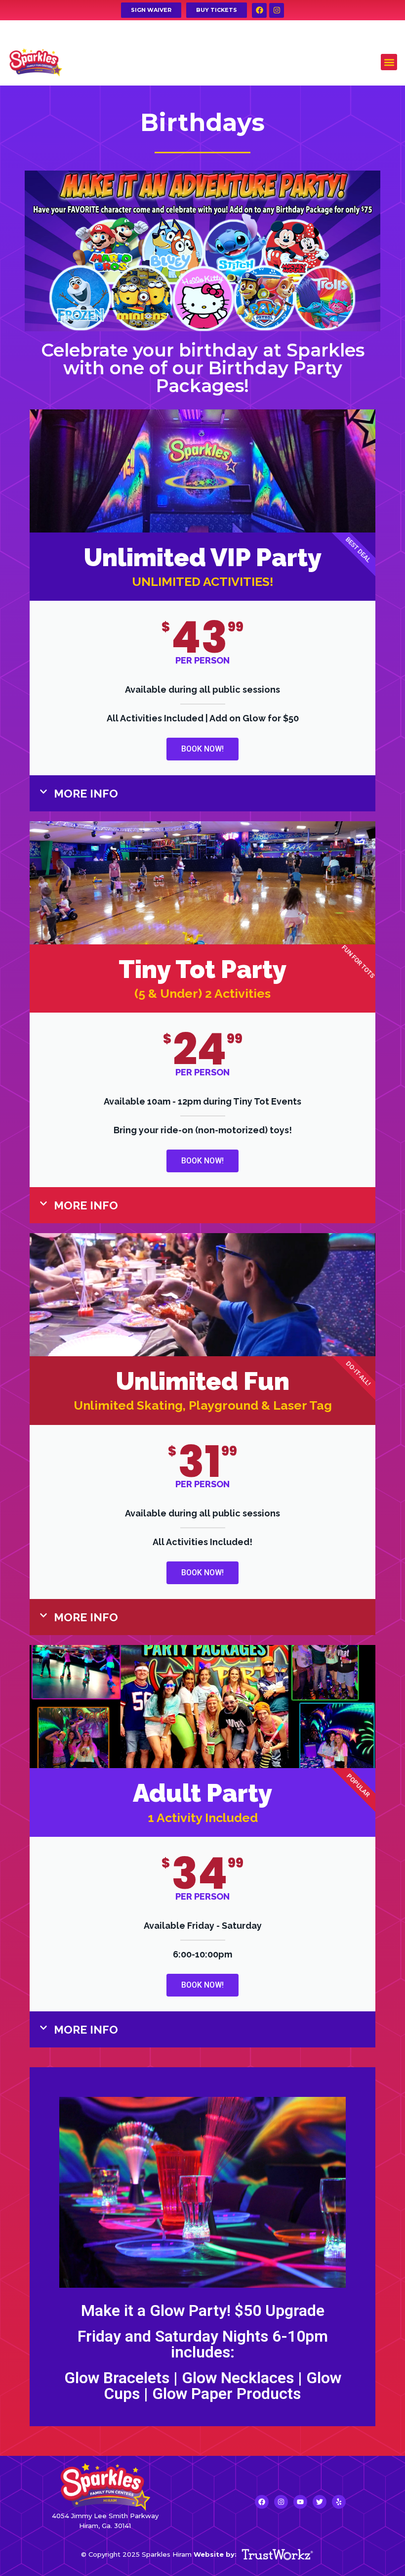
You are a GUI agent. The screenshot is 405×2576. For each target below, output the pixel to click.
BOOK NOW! (202, 749)
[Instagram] (277, 10)
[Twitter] (320, 2502)
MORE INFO (86, 793)
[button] (389, 62)
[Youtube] (300, 2502)
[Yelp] (339, 2502)
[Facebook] (259, 10)
